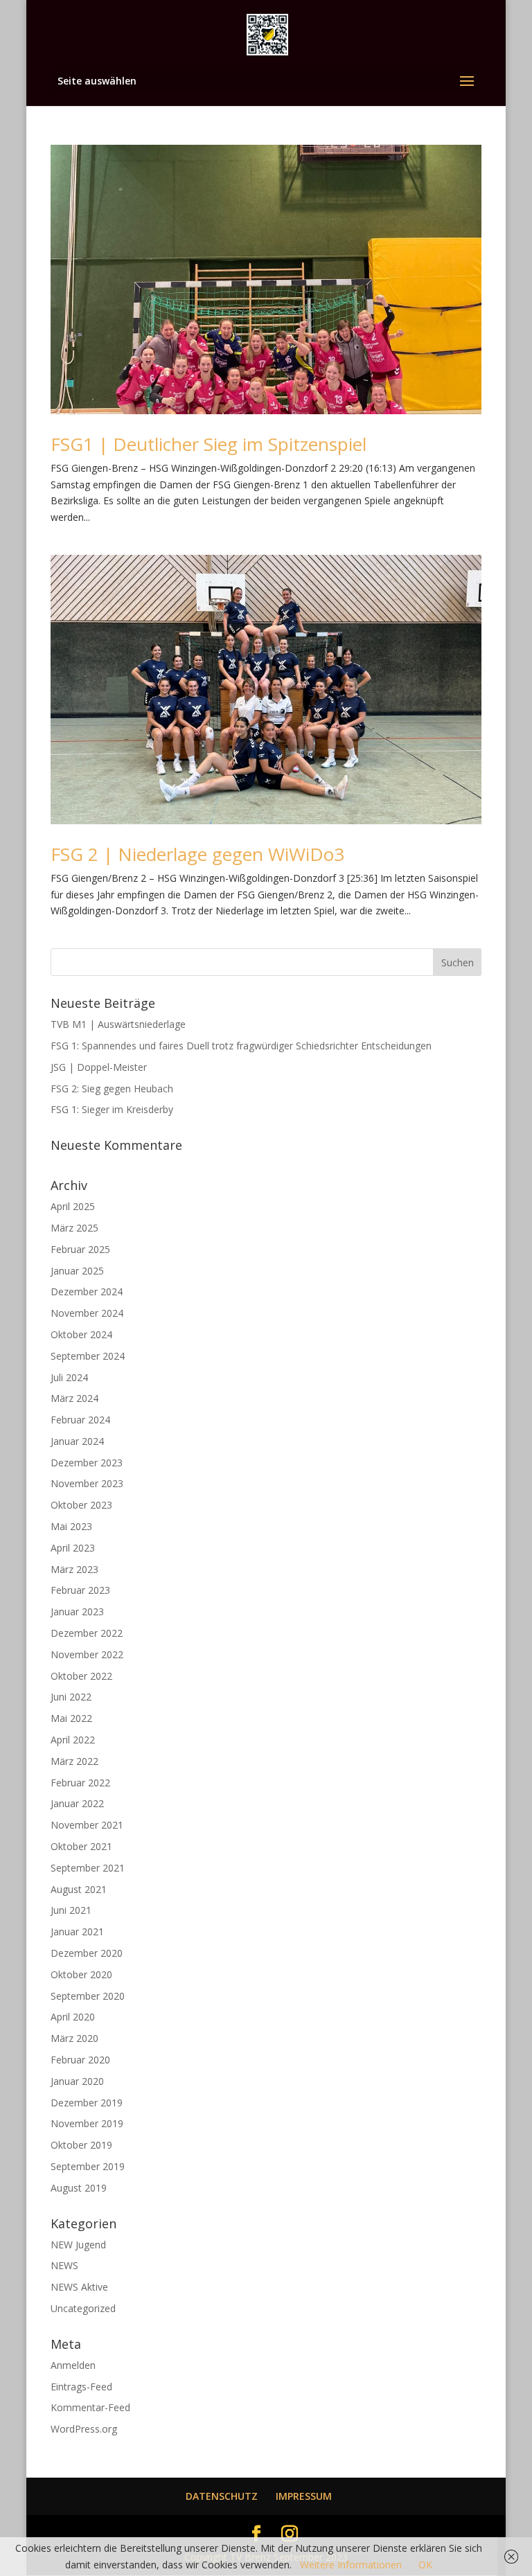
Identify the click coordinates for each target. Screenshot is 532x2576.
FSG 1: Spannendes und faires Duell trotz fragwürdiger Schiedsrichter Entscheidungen (241, 1046)
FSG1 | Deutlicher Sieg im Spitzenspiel (209, 444)
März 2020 (74, 2038)
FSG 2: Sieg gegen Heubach (112, 1089)
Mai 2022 (71, 1718)
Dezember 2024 (87, 1291)
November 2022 (87, 1654)
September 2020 (88, 1996)
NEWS (64, 2265)
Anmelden (73, 2365)
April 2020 (73, 2017)
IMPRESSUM (304, 2496)
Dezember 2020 (87, 1953)
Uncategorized (83, 2308)
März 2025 (74, 1228)
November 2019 (87, 2123)
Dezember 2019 (87, 2103)
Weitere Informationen (351, 2565)
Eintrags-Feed (81, 2387)
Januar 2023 (77, 1611)
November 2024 (87, 1313)
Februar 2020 (80, 2060)
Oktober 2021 (81, 1846)
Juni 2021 (71, 1910)
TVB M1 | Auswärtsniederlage (118, 1024)
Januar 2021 (77, 1931)
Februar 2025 (80, 1249)
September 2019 (88, 2166)
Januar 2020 (77, 2081)
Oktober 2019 (81, 2145)
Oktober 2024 (81, 1334)
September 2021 (88, 1868)
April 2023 (73, 1548)
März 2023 (74, 1569)
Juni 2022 (71, 1697)
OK (425, 2565)
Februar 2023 (80, 1590)
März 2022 (74, 1761)
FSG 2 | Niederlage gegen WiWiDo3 (197, 854)
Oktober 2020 (81, 1974)
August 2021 (79, 1889)
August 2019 (79, 2188)
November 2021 (87, 1825)
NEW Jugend (78, 2245)
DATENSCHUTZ (222, 2496)
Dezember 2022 (87, 1633)
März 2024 (74, 1398)
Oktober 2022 (81, 1676)
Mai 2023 (71, 1526)
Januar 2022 (77, 1803)
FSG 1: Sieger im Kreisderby (112, 1109)
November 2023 (87, 1483)
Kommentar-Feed (90, 2407)
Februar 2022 (80, 1783)
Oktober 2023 (81, 1505)
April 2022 (73, 1740)
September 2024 (88, 1356)
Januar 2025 (77, 1271)
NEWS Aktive (79, 2287)
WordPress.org (84, 2429)
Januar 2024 (77, 1441)
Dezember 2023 (87, 1463)
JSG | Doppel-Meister (99, 1067)
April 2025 (73, 1206)
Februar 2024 (80, 1420)
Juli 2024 (69, 1377)
